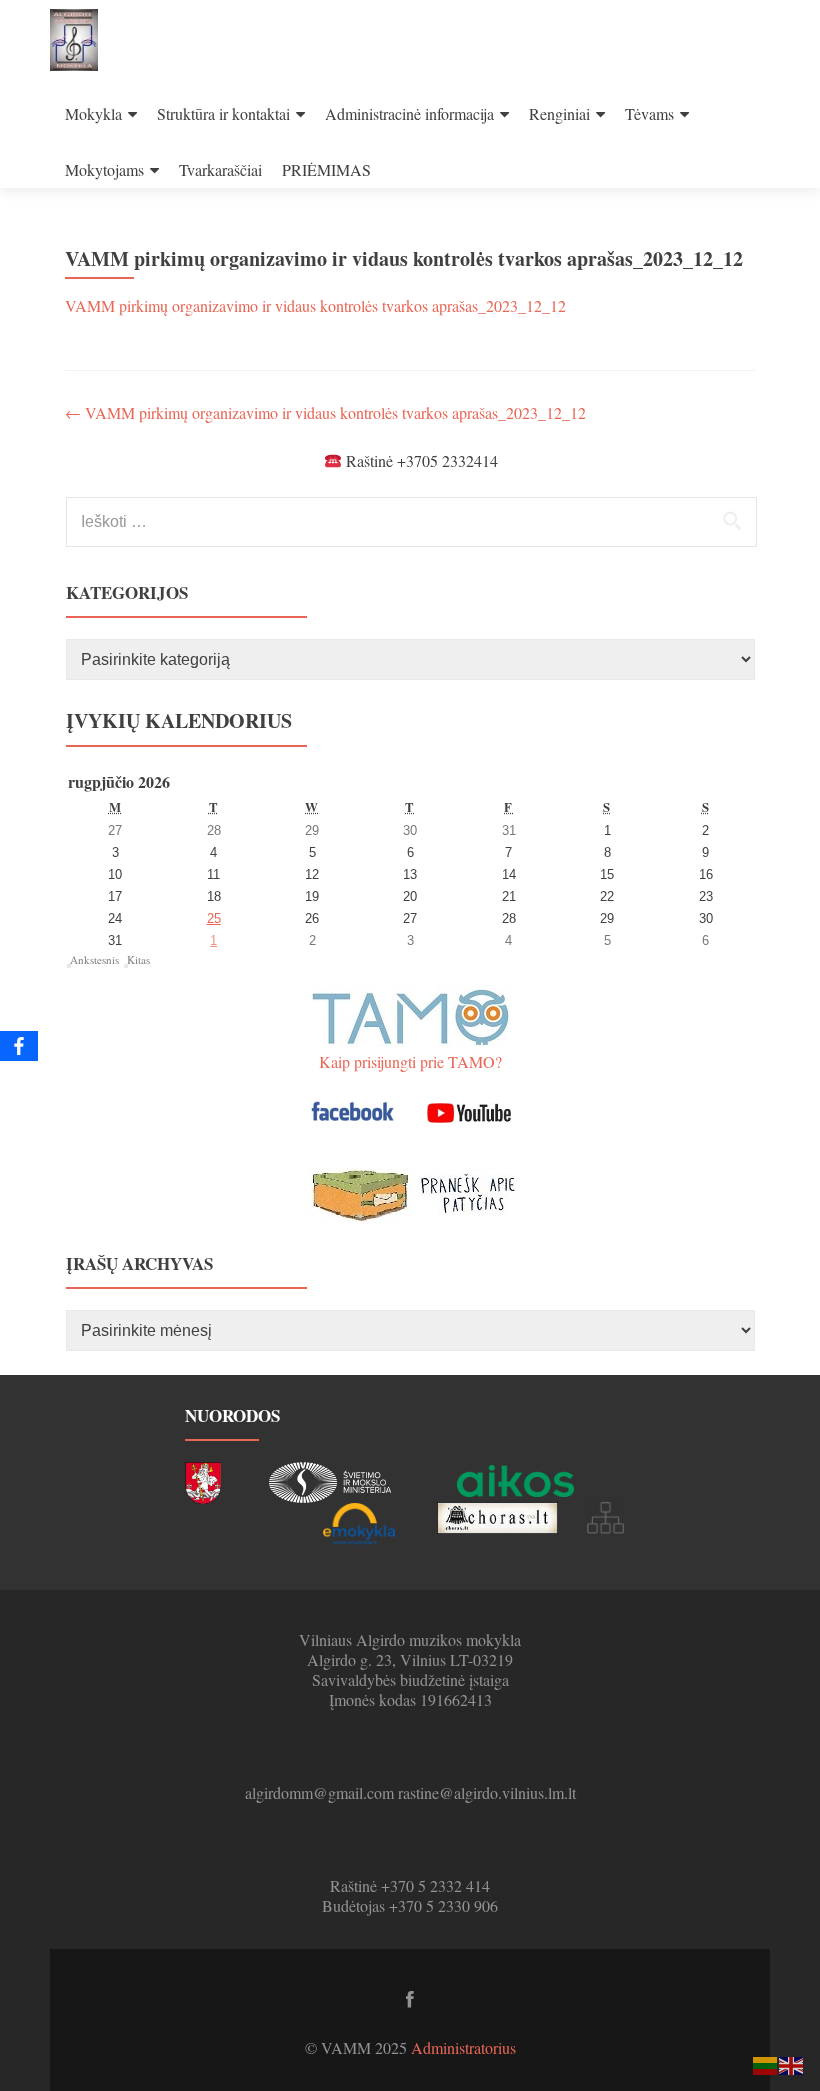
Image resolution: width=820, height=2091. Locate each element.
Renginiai (559, 113)
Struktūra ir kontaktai (223, 113)
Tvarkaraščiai (220, 169)
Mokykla (93, 113)
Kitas (138, 959)
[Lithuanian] (766, 2063)
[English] (792, 2063)
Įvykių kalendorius (179, 720)
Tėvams (649, 113)
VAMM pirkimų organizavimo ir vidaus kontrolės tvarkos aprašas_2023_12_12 (315, 305)
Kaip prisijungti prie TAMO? (410, 1061)
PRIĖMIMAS (326, 169)
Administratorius (463, 2047)
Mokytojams (104, 169)
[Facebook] (19, 1046)
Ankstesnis (94, 959)
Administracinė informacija (409, 113)
